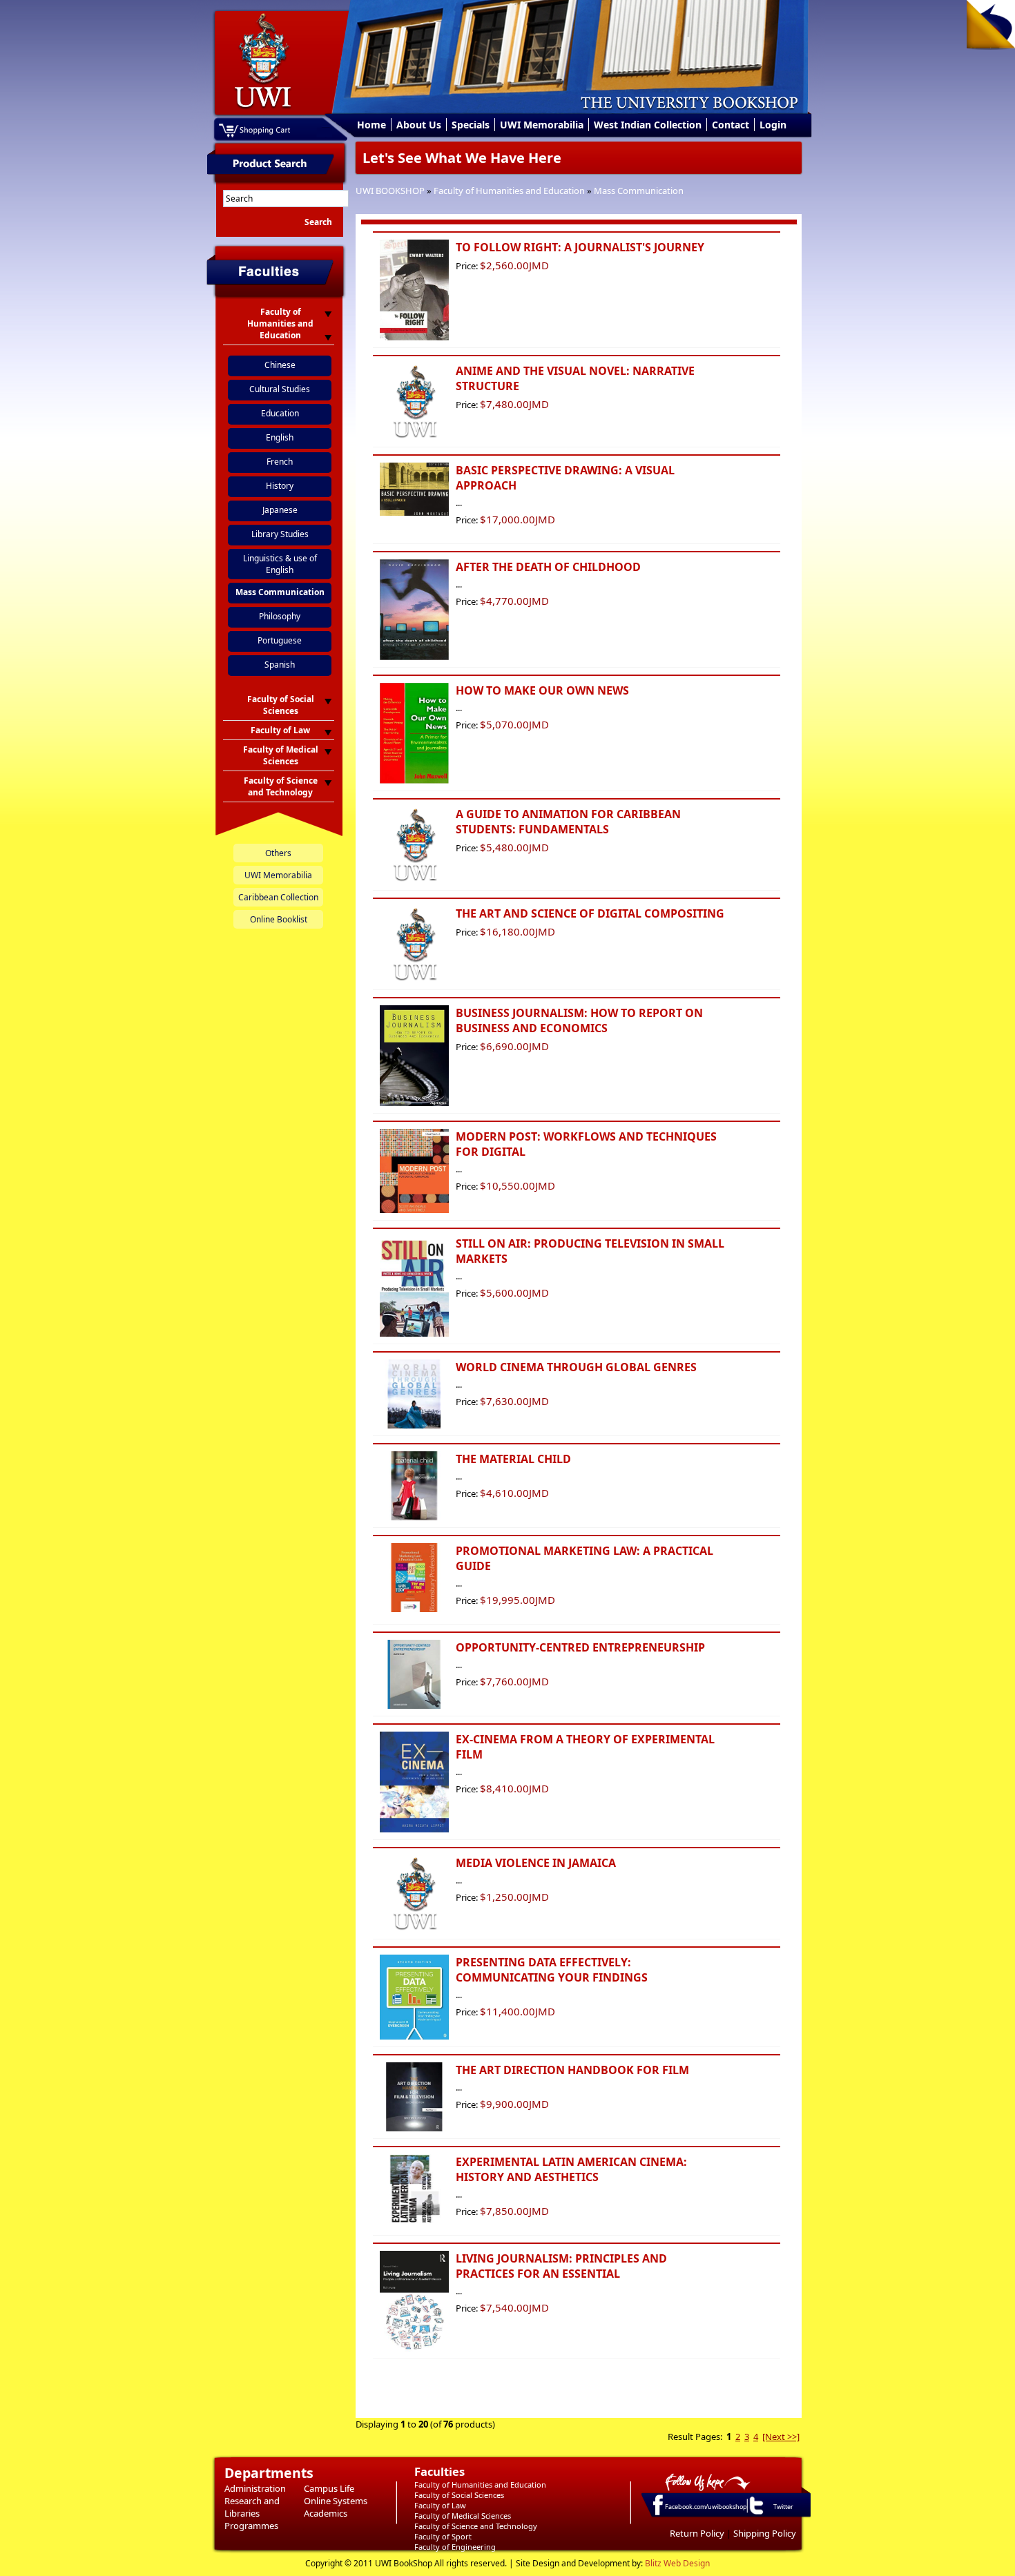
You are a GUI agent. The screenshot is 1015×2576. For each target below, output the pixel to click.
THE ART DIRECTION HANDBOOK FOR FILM (572, 2070)
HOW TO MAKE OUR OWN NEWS (542, 690)
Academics (326, 2513)
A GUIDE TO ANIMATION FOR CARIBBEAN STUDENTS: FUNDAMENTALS (568, 822)
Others (278, 853)
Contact (731, 125)
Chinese (280, 365)
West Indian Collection (648, 125)
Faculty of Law (440, 2505)
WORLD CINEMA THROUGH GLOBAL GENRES (576, 1367)
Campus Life (329, 2488)
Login (773, 125)
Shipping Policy (765, 2533)
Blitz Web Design (677, 2563)
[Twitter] (755, 2514)
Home (371, 125)
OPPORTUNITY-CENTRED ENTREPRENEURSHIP (580, 1647)
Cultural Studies (280, 389)
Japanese (280, 510)
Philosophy (280, 616)
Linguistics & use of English (280, 564)
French (280, 462)
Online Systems (336, 2501)
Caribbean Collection (278, 897)
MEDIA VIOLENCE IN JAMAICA (536, 1863)
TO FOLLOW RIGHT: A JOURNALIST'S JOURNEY (580, 247)
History (280, 486)
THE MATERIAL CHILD (513, 1459)
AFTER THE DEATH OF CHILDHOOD (548, 567)
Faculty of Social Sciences (459, 2495)
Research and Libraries (252, 2507)
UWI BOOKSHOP (390, 191)
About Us (419, 125)
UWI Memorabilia (542, 125)
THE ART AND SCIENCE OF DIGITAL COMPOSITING (590, 913)
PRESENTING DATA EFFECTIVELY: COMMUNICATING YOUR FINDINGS (552, 1970)
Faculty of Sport (443, 2536)
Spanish (280, 665)
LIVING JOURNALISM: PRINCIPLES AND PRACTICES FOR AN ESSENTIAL (561, 2266)
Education (280, 413)
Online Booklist (279, 919)
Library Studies (280, 534)
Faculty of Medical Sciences (463, 2516)
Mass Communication (639, 191)
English (280, 437)
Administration (255, 2488)
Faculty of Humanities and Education (509, 191)
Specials (471, 125)
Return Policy (697, 2533)
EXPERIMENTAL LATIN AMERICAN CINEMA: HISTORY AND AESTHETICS (571, 2169)
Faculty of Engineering (455, 2547)
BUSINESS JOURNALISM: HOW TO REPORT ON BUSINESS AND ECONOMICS (579, 1020)
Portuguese (280, 640)
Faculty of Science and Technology (476, 2526)
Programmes (251, 2526)
